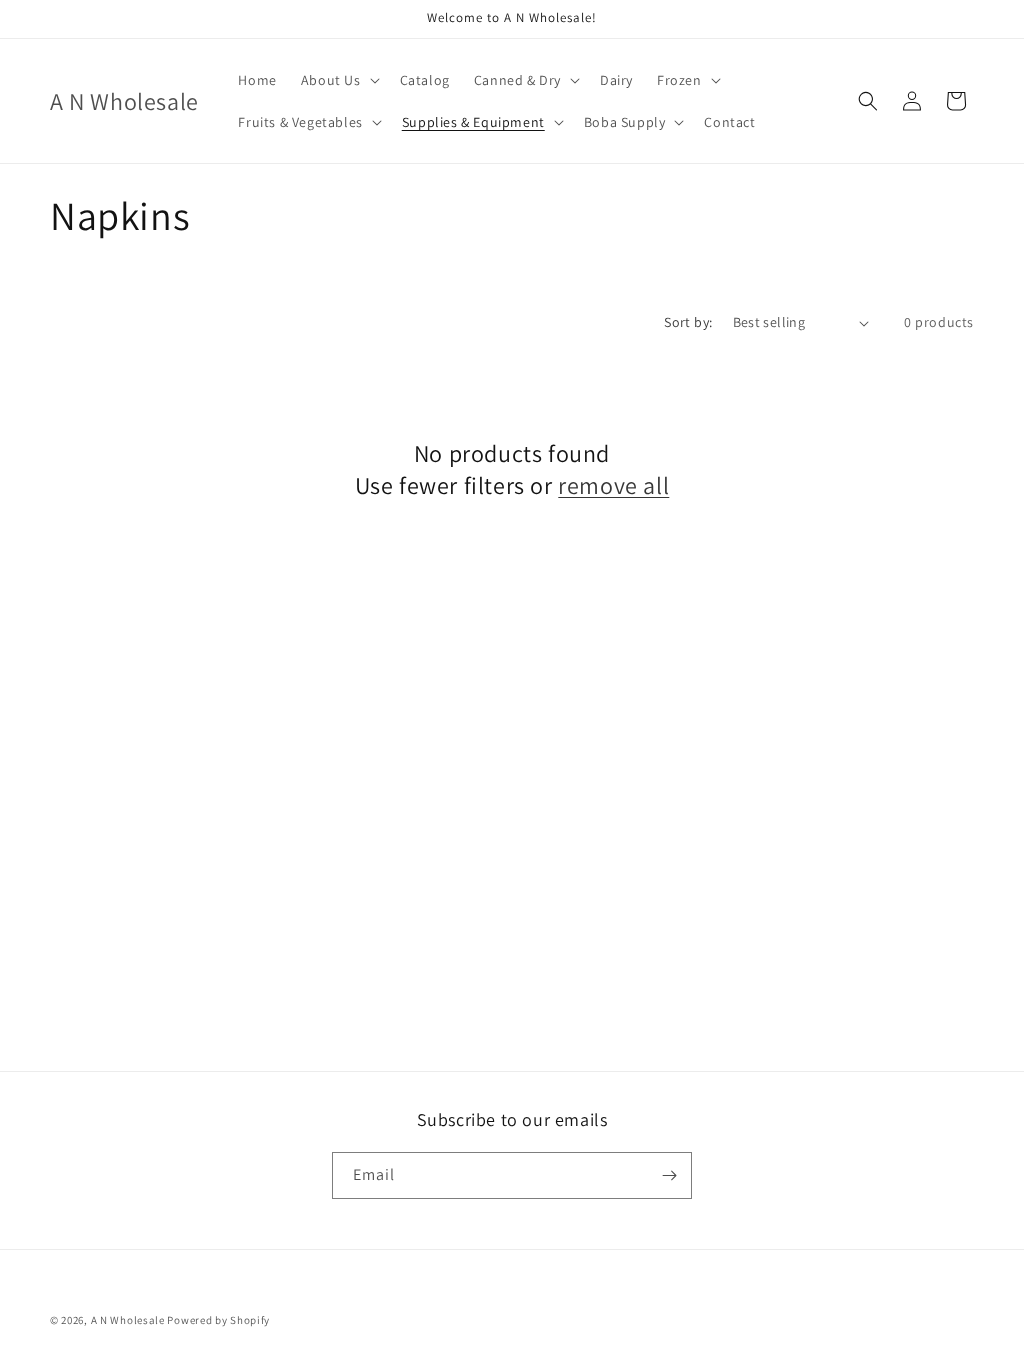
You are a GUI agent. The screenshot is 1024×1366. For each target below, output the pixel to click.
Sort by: (688, 322)
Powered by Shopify (218, 1320)
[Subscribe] (669, 1175)
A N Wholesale (128, 1320)
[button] (338, 80)
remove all (613, 485)
